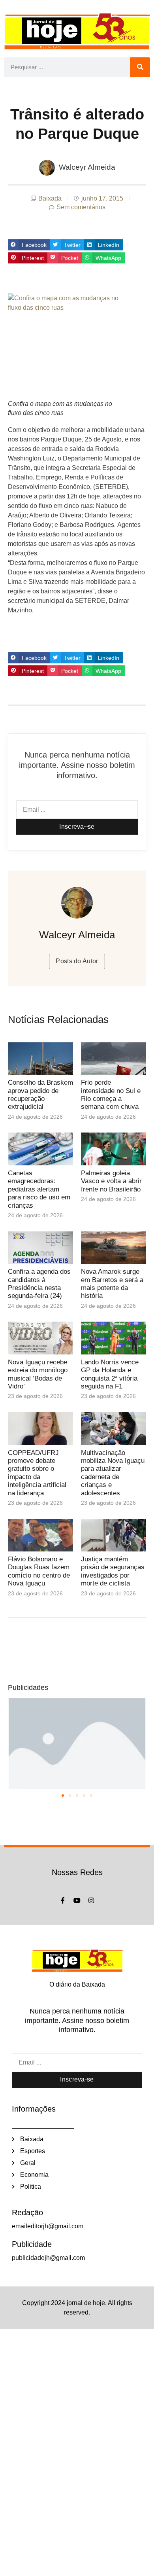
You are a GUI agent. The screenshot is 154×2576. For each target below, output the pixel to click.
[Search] (140, 67)
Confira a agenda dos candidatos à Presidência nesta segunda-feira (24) (39, 1284)
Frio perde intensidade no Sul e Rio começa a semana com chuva (111, 1095)
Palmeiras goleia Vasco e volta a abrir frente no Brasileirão (111, 1181)
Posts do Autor (77, 961)
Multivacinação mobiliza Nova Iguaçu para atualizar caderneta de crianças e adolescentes (113, 1473)
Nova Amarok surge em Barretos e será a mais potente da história (112, 1284)
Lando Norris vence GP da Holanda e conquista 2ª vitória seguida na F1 (110, 1374)
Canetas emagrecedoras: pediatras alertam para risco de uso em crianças (39, 1189)
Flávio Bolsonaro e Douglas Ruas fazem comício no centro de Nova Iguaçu (39, 1571)
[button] (29, 245)
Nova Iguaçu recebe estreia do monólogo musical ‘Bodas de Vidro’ (38, 1374)
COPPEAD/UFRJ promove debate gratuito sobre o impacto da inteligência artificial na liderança (37, 1473)
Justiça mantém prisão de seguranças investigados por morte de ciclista (113, 1571)
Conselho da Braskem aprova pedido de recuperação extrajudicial (40, 1095)
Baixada (50, 198)
